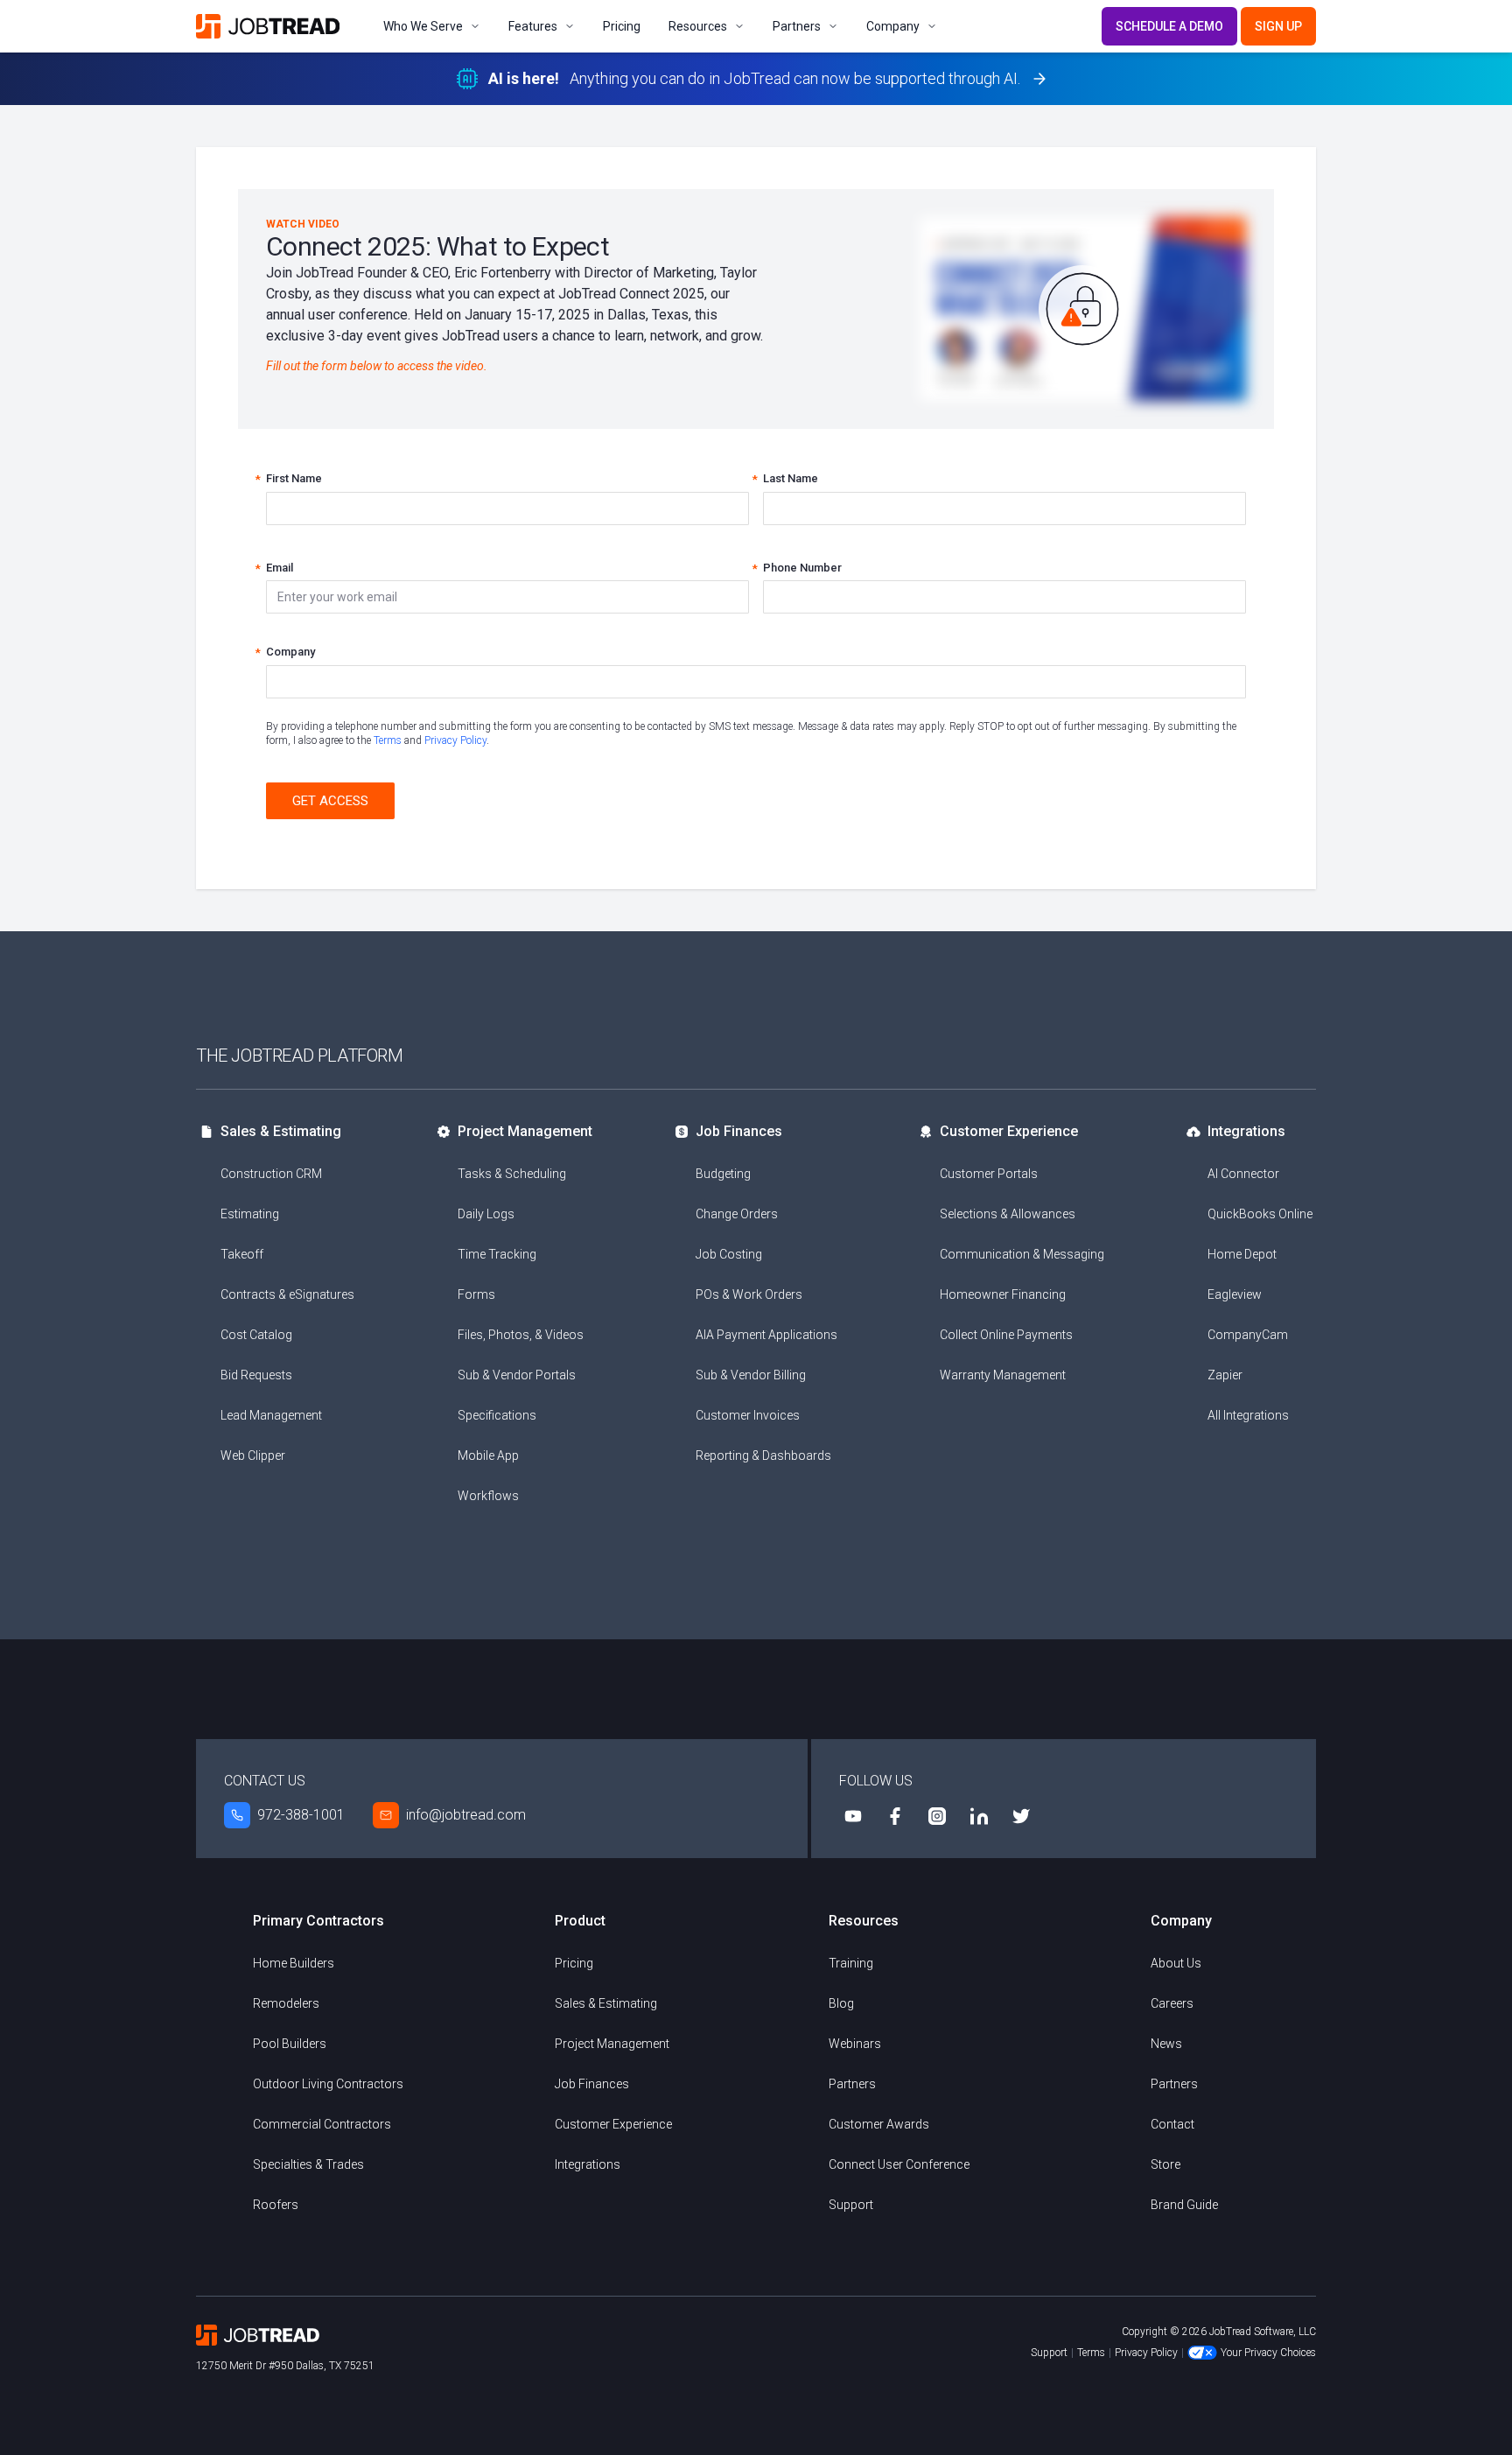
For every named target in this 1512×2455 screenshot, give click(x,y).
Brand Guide (1184, 2205)
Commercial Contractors (322, 2124)
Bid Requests (256, 1375)
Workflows (488, 1496)
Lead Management (271, 1415)
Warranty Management (1003, 1375)
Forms (476, 1294)
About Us (1176, 1963)
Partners (797, 26)
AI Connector (1243, 1174)
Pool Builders (290, 2044)
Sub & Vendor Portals (517, 1375)
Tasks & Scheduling (512, 1174)
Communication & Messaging (1022, 1254)
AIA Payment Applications (766, 1335)
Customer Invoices (748, 1415)
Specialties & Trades (308, 2164)
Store (1165, 2164)
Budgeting (723, 1174)
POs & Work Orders (749, 1294)
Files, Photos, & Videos (521, 1335)
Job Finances (739, 1131)
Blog (841, 2003)
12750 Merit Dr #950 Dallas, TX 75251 (285, 2366)
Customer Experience (1009, 1131)
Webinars (855, 2044)
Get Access (330, 801)
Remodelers (286, 2003)
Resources (698, 26)
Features (533, 26)
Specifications (497, 1415)
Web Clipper (253, 1455)
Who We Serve (423, 26)
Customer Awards (879, 2124)
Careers (1172, 2003)
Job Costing (729, 1254)
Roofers (276, 2205)
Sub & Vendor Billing (751, 1375)
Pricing (622, 26)
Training (851, 1963)
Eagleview (1235, 1294)
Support (851, 2205)
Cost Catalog (256, 1335)
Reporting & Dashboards (763, 1455)
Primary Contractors (318, 1921)
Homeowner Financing (1003, 1294)
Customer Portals (989, 1174)
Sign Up (1278, 26)
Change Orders (737, 1214)
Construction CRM (271, 1174)
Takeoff (242, 1254)
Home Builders (294, 1963)
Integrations (1246, 1131)
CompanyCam (1248, 1335)
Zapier (1225, 1375)
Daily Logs (486, 1214)
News (1166, 2044)
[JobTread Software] (272, 26)
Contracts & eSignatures (287, 1294)
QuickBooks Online (1260, 1214)
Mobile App (488, 1455)
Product (580, 1921)
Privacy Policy (455, 740)
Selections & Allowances (1008, 1214)
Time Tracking (497, 1254)
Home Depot (1242, 1254)
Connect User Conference (899, 2164)
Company (893, 26)
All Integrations (1248, 1415)
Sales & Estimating (281, 1131)
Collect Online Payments (1006, 1335)
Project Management (525, 1131)
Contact (1172, 2124)
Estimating (250, 1214)
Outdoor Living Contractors (328, 2084)
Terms (388, 740)
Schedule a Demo (1169, 26)
